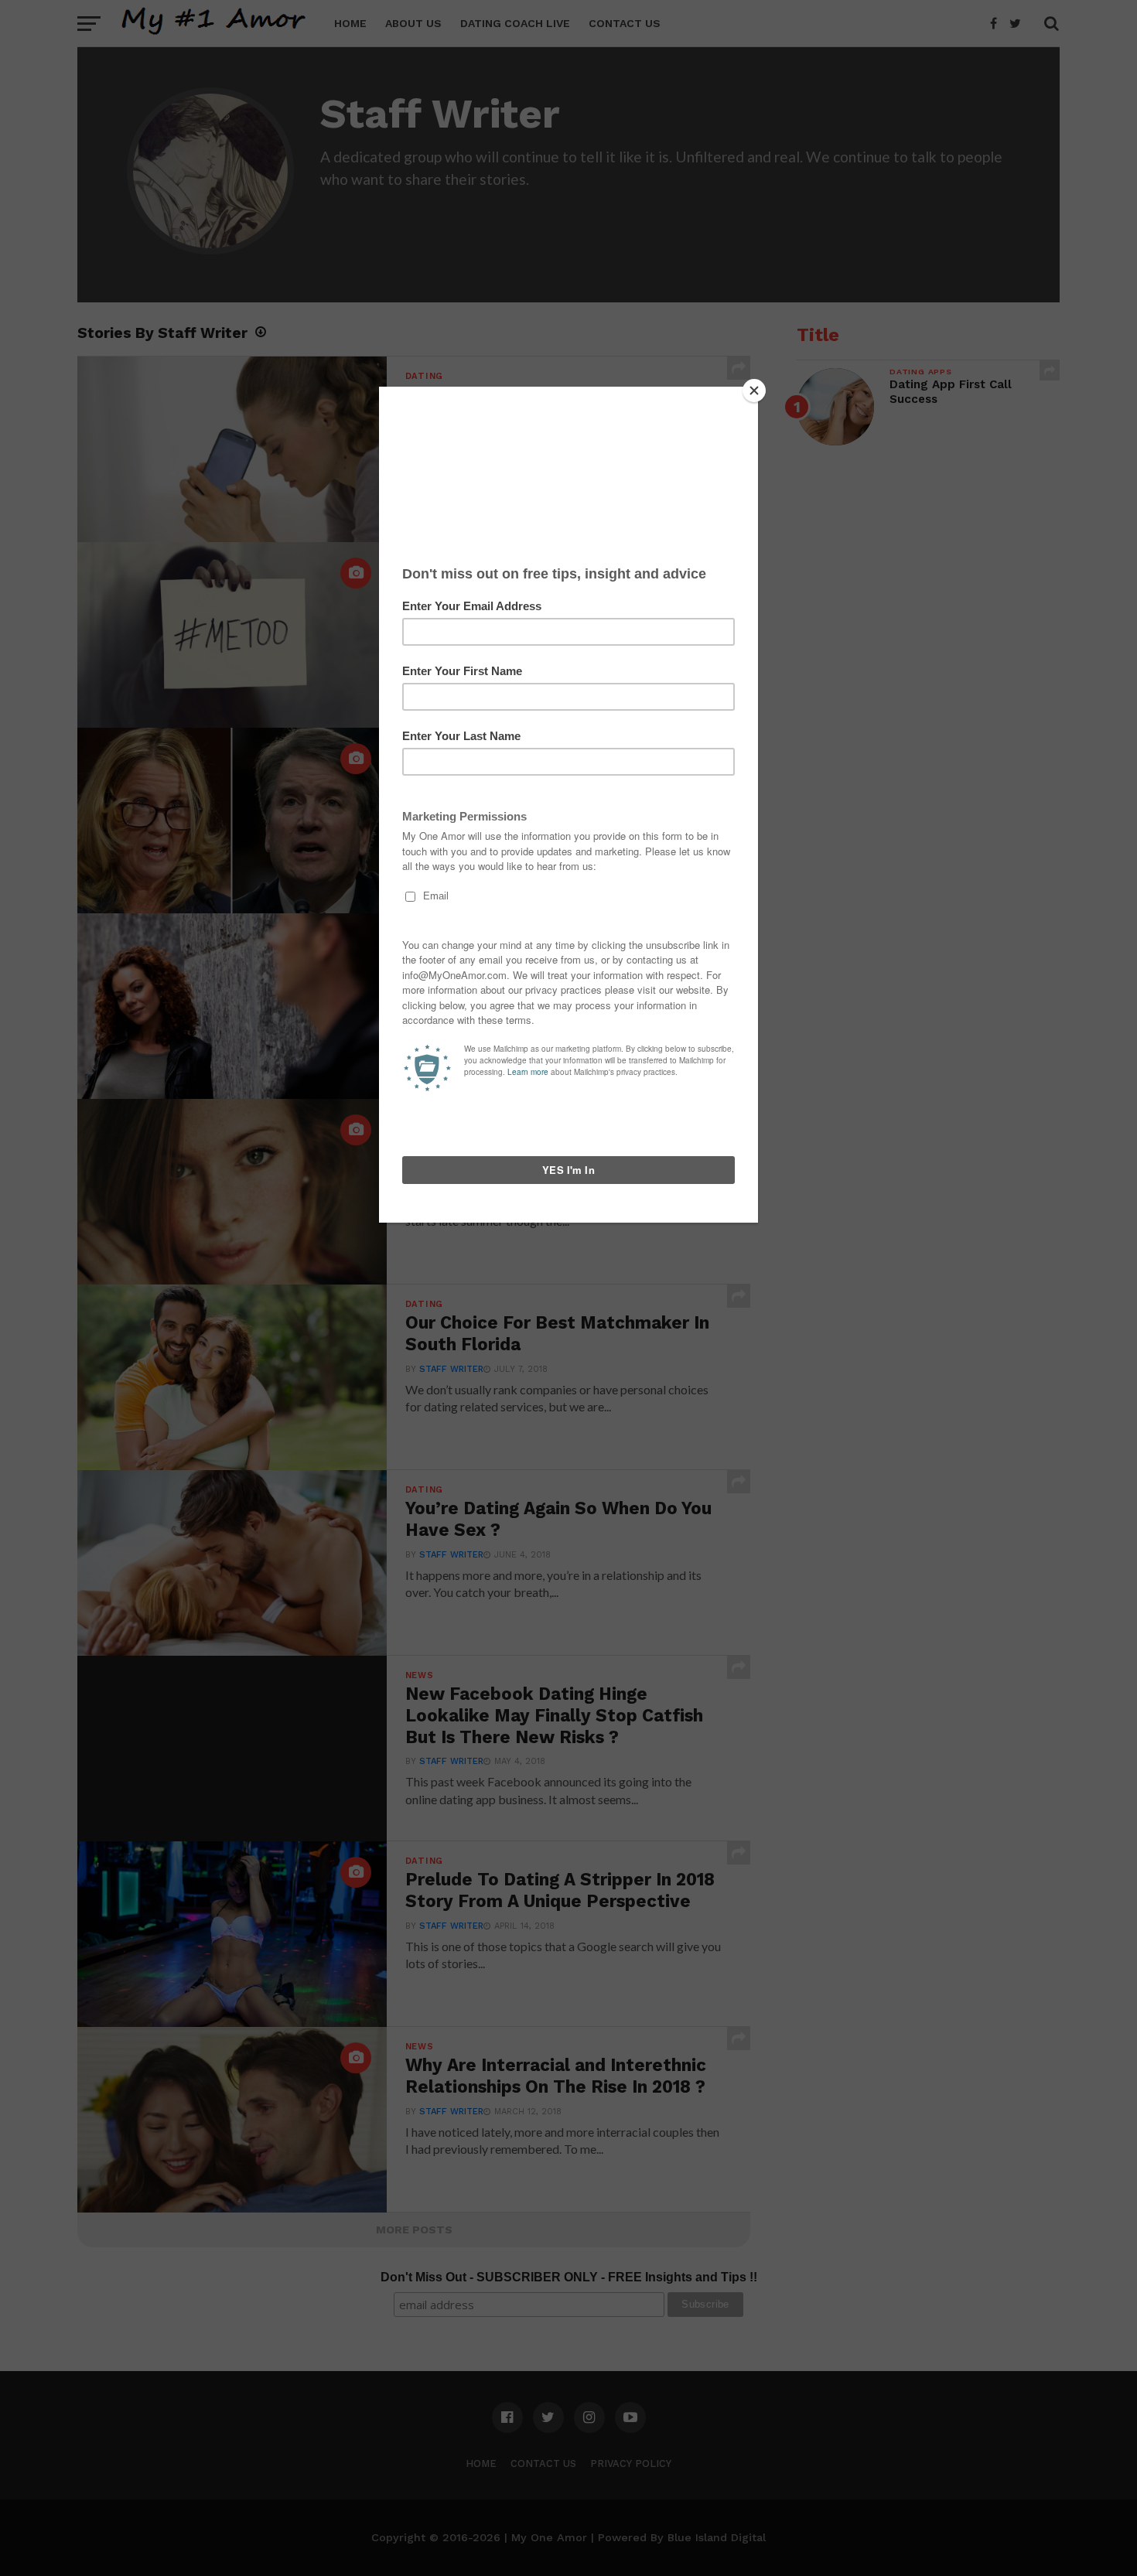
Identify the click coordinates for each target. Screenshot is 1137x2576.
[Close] (754, 391)
